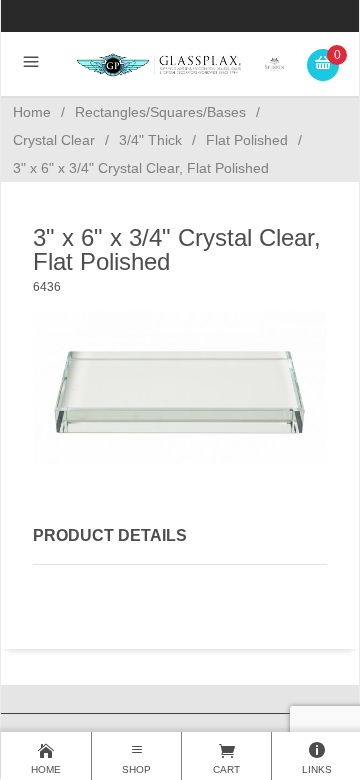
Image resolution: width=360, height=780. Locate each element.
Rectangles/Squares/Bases (160, 112)
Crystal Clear (54, 140)
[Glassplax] (180, 63)
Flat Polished (247, 140)
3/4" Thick (150, 140)
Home (32, 112)
